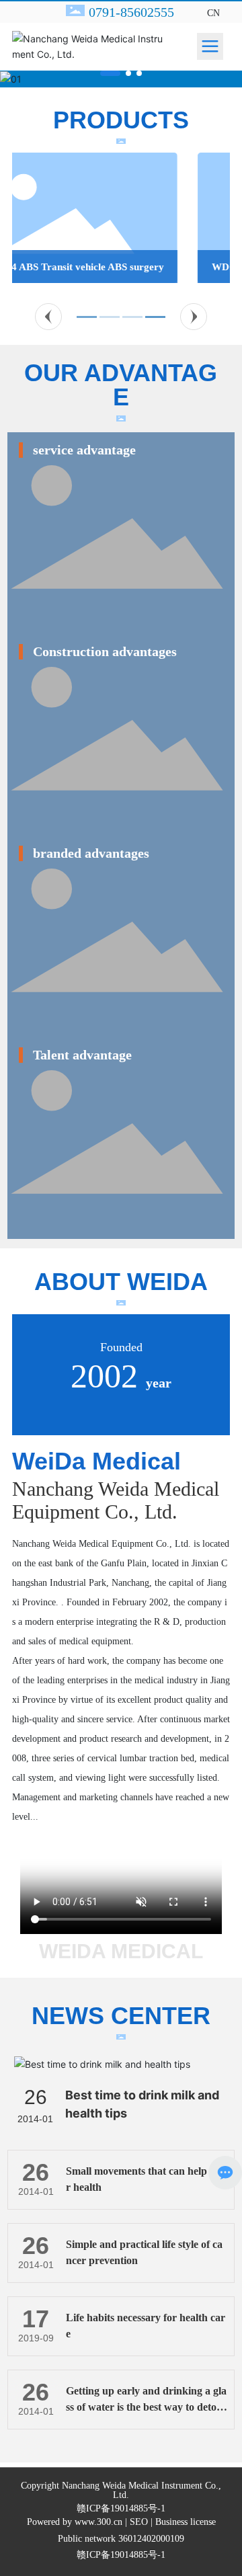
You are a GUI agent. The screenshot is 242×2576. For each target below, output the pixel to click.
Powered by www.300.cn (75, 2522)
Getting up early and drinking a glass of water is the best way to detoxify (146, 2407)
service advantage (84, 450)
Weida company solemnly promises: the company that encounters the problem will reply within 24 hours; (121, 591)
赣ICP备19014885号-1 (121, 2509)
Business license (186, 2522)
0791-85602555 (131, 12)
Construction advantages (105, 651)
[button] (110, 73)
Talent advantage (82, 1055)
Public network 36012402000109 (121, 2539)
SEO (139, 2522)
